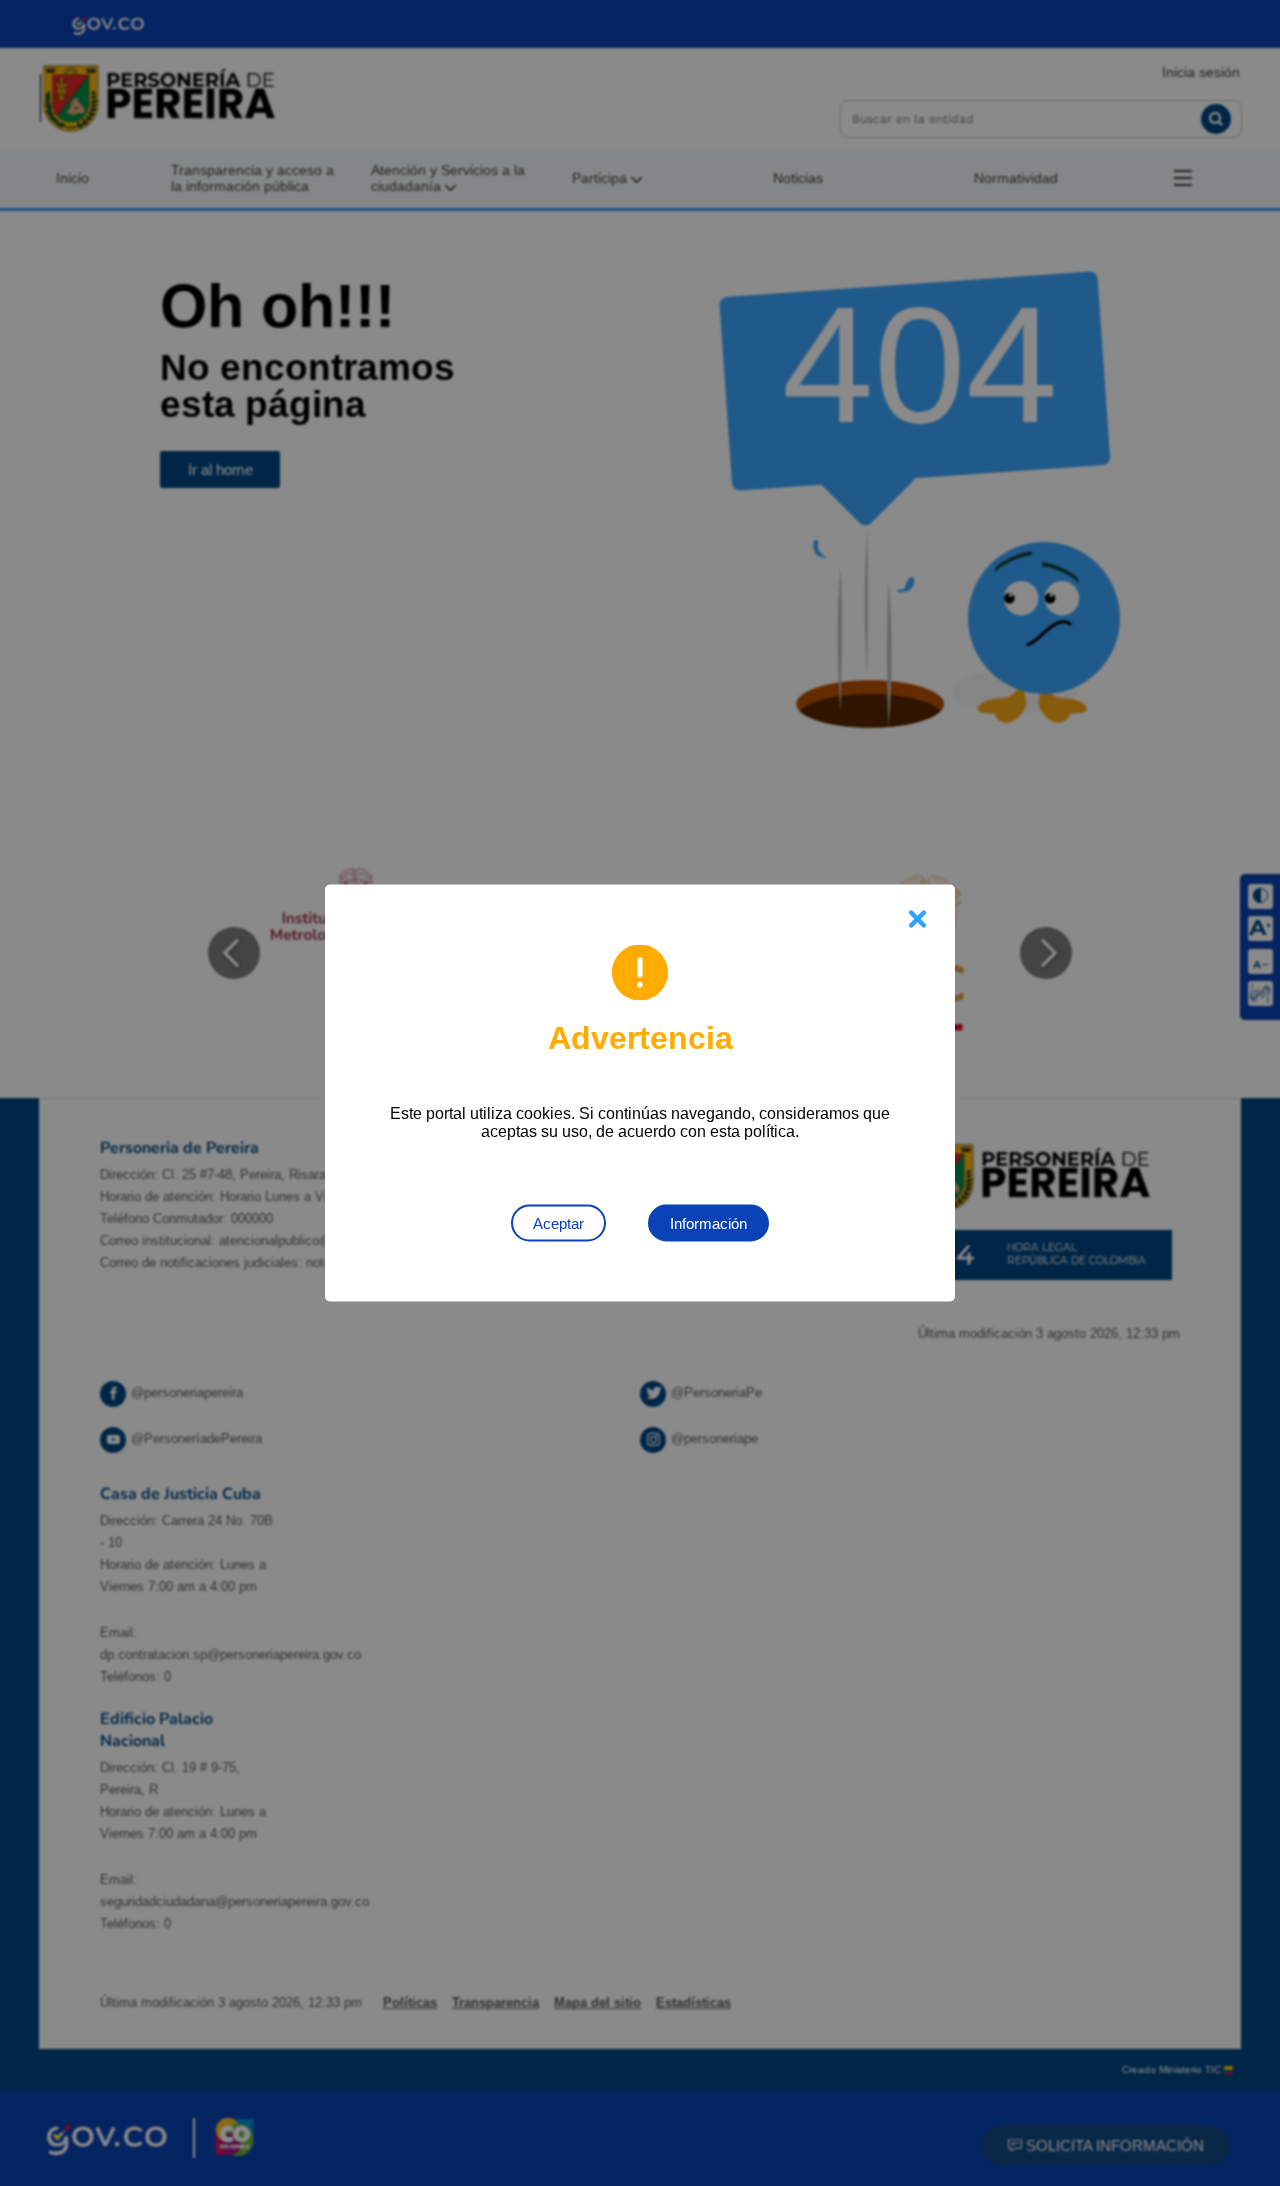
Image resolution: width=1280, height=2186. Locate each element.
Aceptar (558, 1223)
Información (708, 1223)
